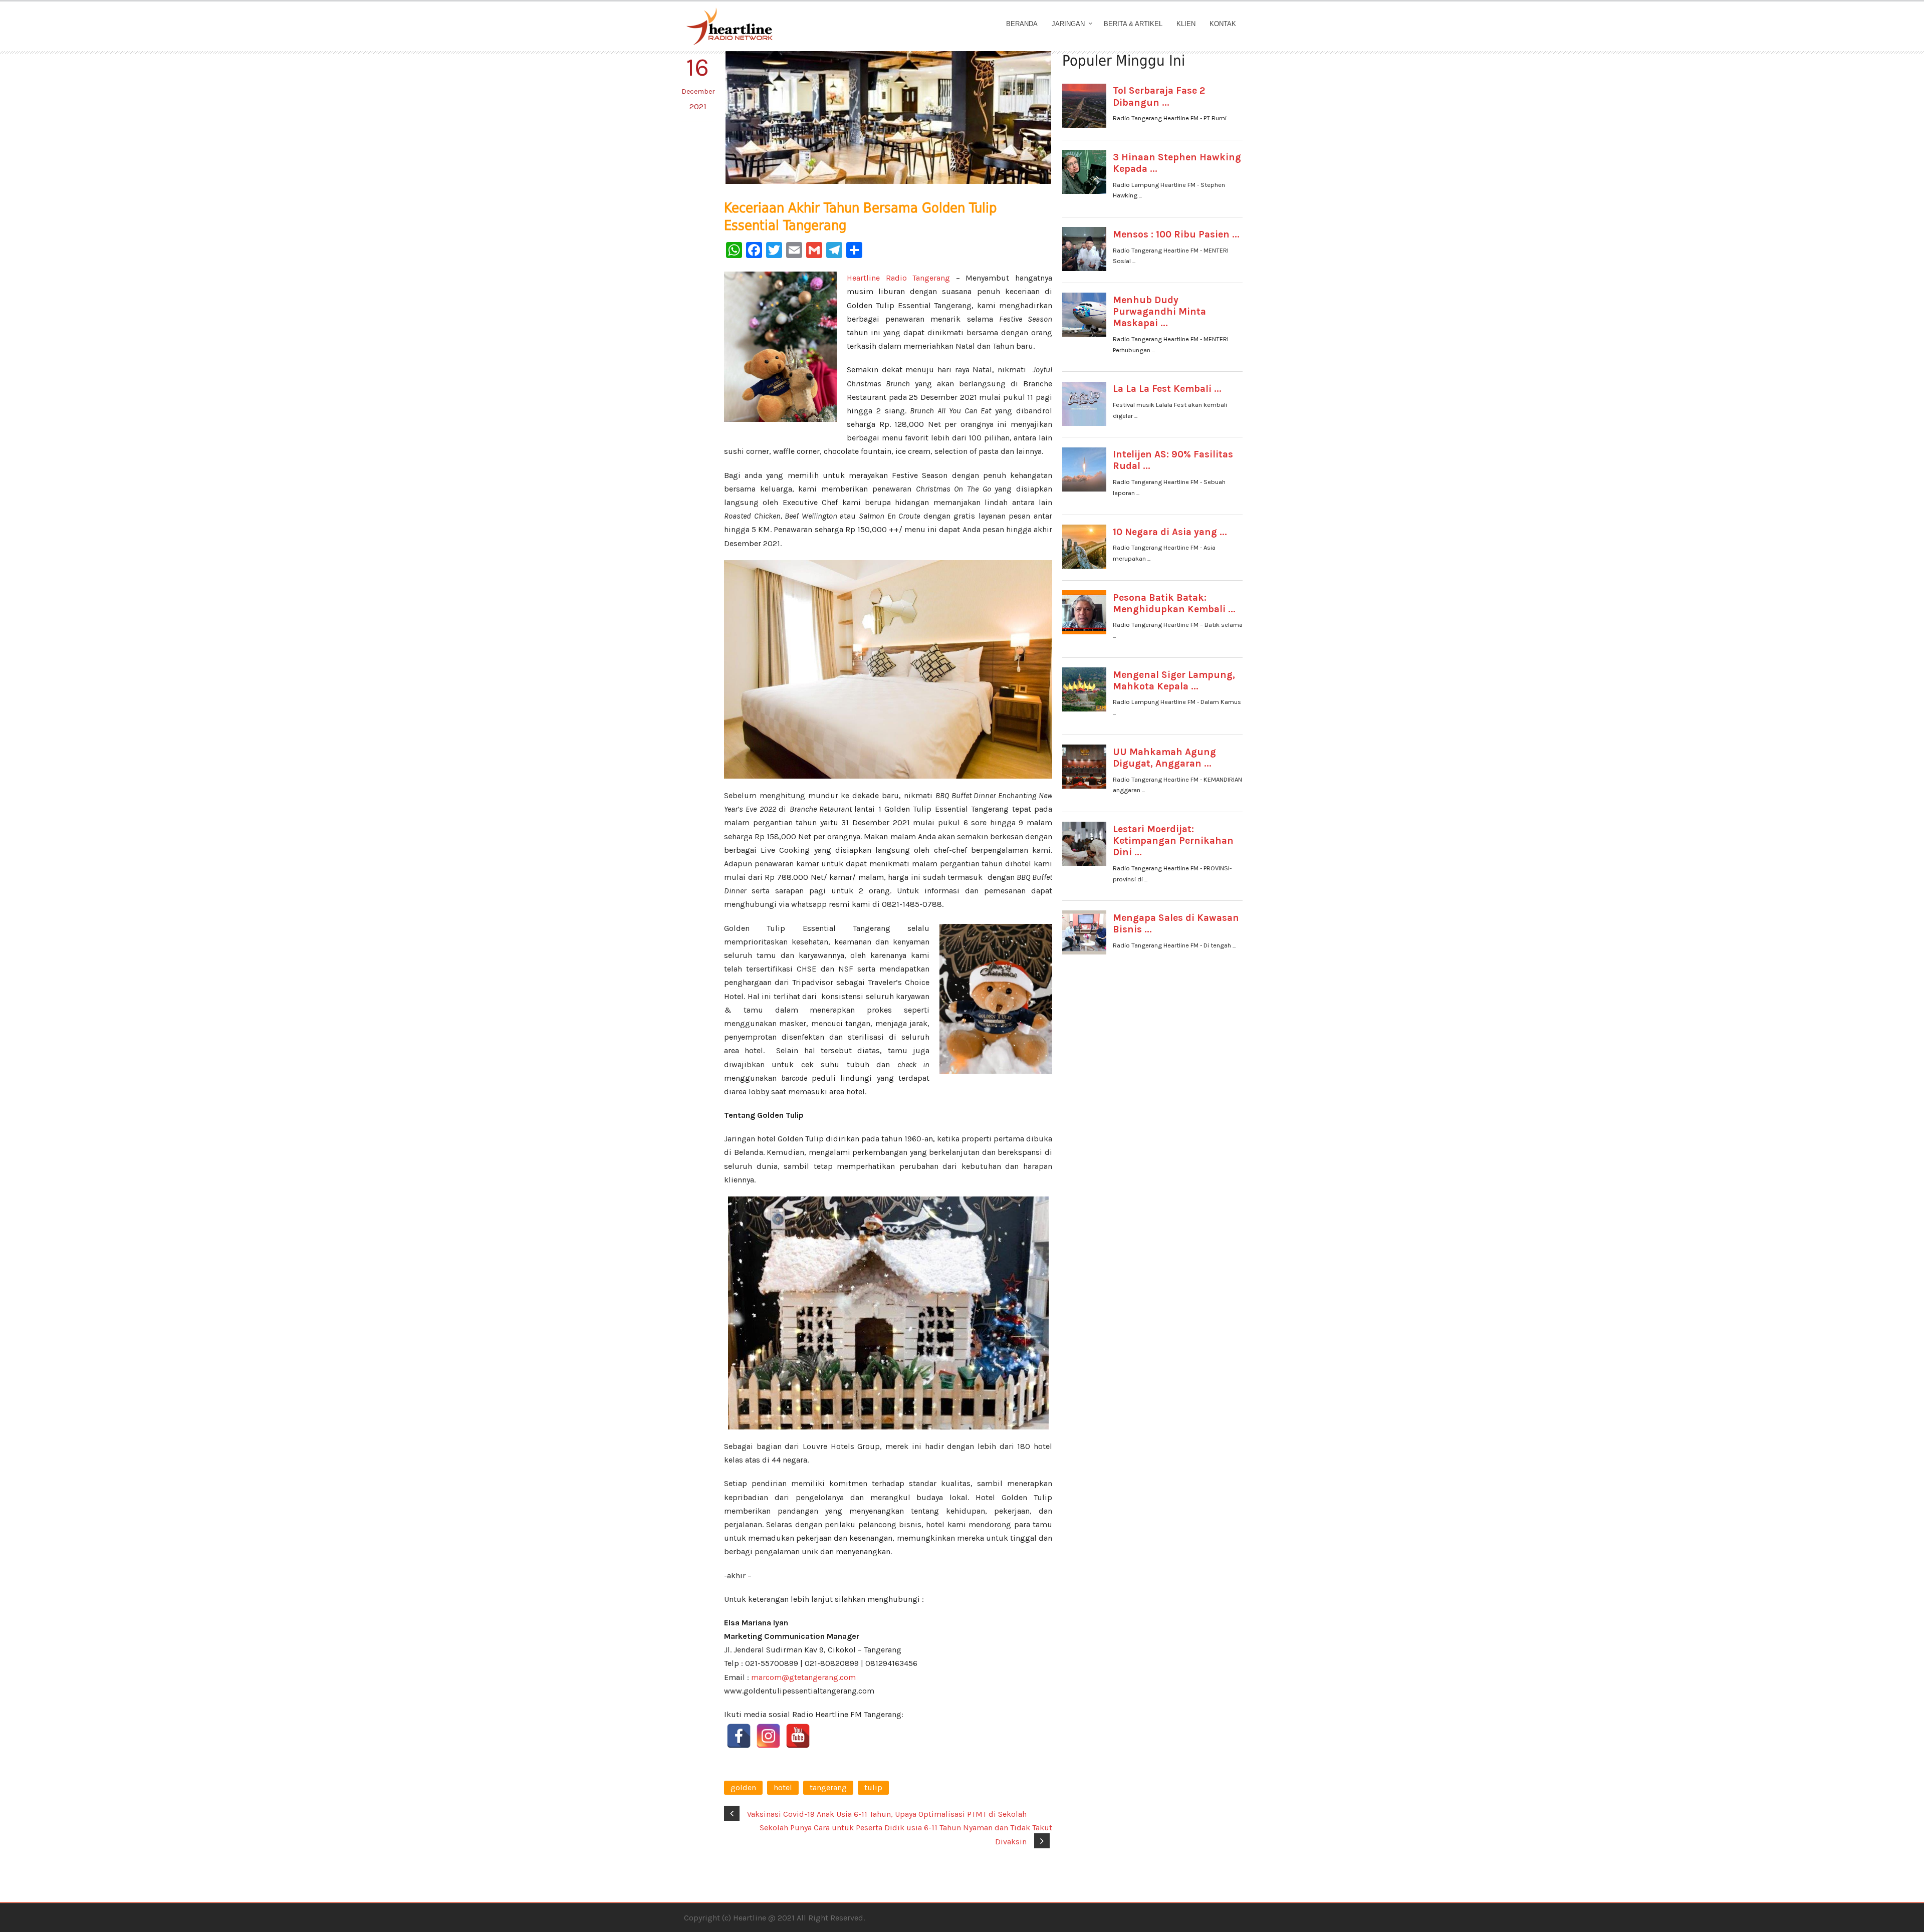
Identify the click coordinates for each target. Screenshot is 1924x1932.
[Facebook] (739, 1736)
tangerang (828, 1787)
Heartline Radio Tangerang (898, 278)
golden (743, 1787)
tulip (873, 1787)
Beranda (1022, 24)
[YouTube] (798, 1736)
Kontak (1223, 24)
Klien (1186, 24)
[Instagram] (768, 1736)
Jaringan (1068, 24)
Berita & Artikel (1133, 24)
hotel (783, 1787)
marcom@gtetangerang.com (803, 1677)
